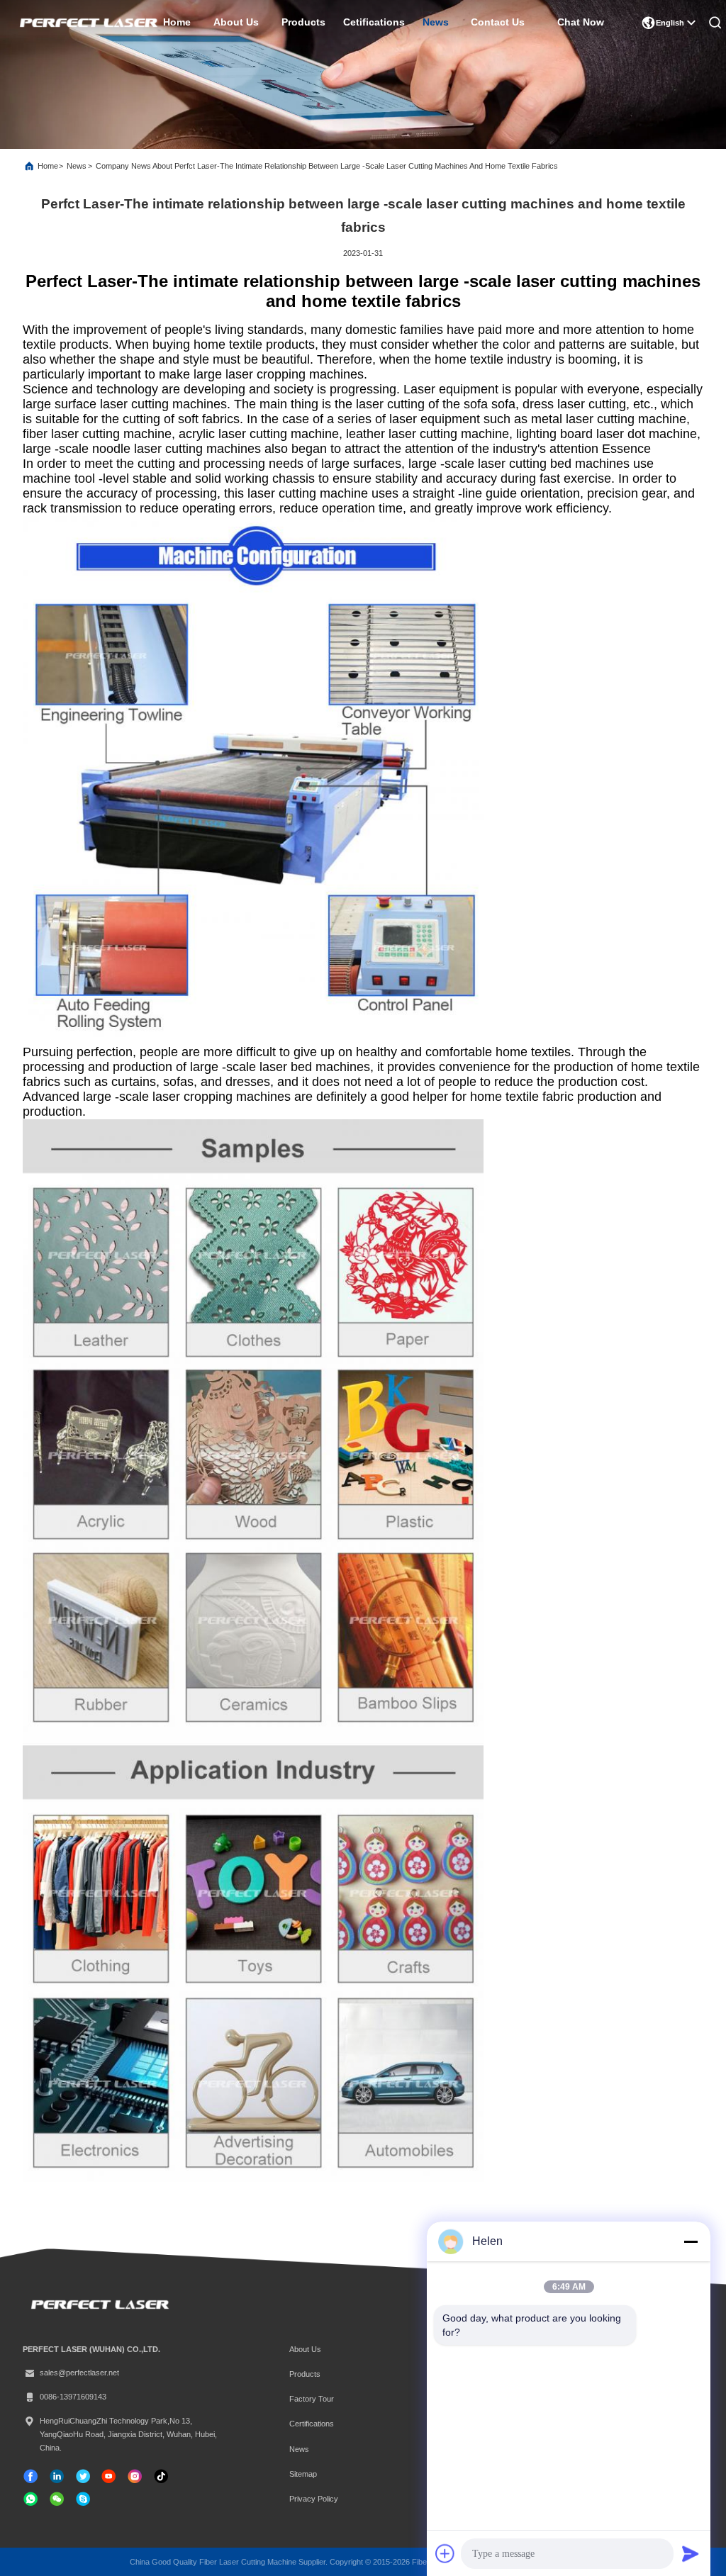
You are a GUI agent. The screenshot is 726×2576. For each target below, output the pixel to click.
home (177, 22)
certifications (312, 2424)
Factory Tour (312, 2399)
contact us (497, 22)
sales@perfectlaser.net (79, 2373)
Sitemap (303, 2474)
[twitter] (83, 2476)
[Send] (691, 2553)
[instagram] (135, 2476)
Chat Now (581, 22)
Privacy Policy (314, 2499)
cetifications (374, 22)
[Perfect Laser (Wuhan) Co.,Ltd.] (87, 23)
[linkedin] (57, 2476)
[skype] (83, 2499)
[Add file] (445, 2553)
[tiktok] (108, 2476)
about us (236, 22)
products (303, 22)
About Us (305, 2349)
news (436, 22)
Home (48, 166)
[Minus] (691, 2241)
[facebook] (30, 2476)
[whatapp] (30, 2499)
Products (305, 2374)
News (77, 166)
